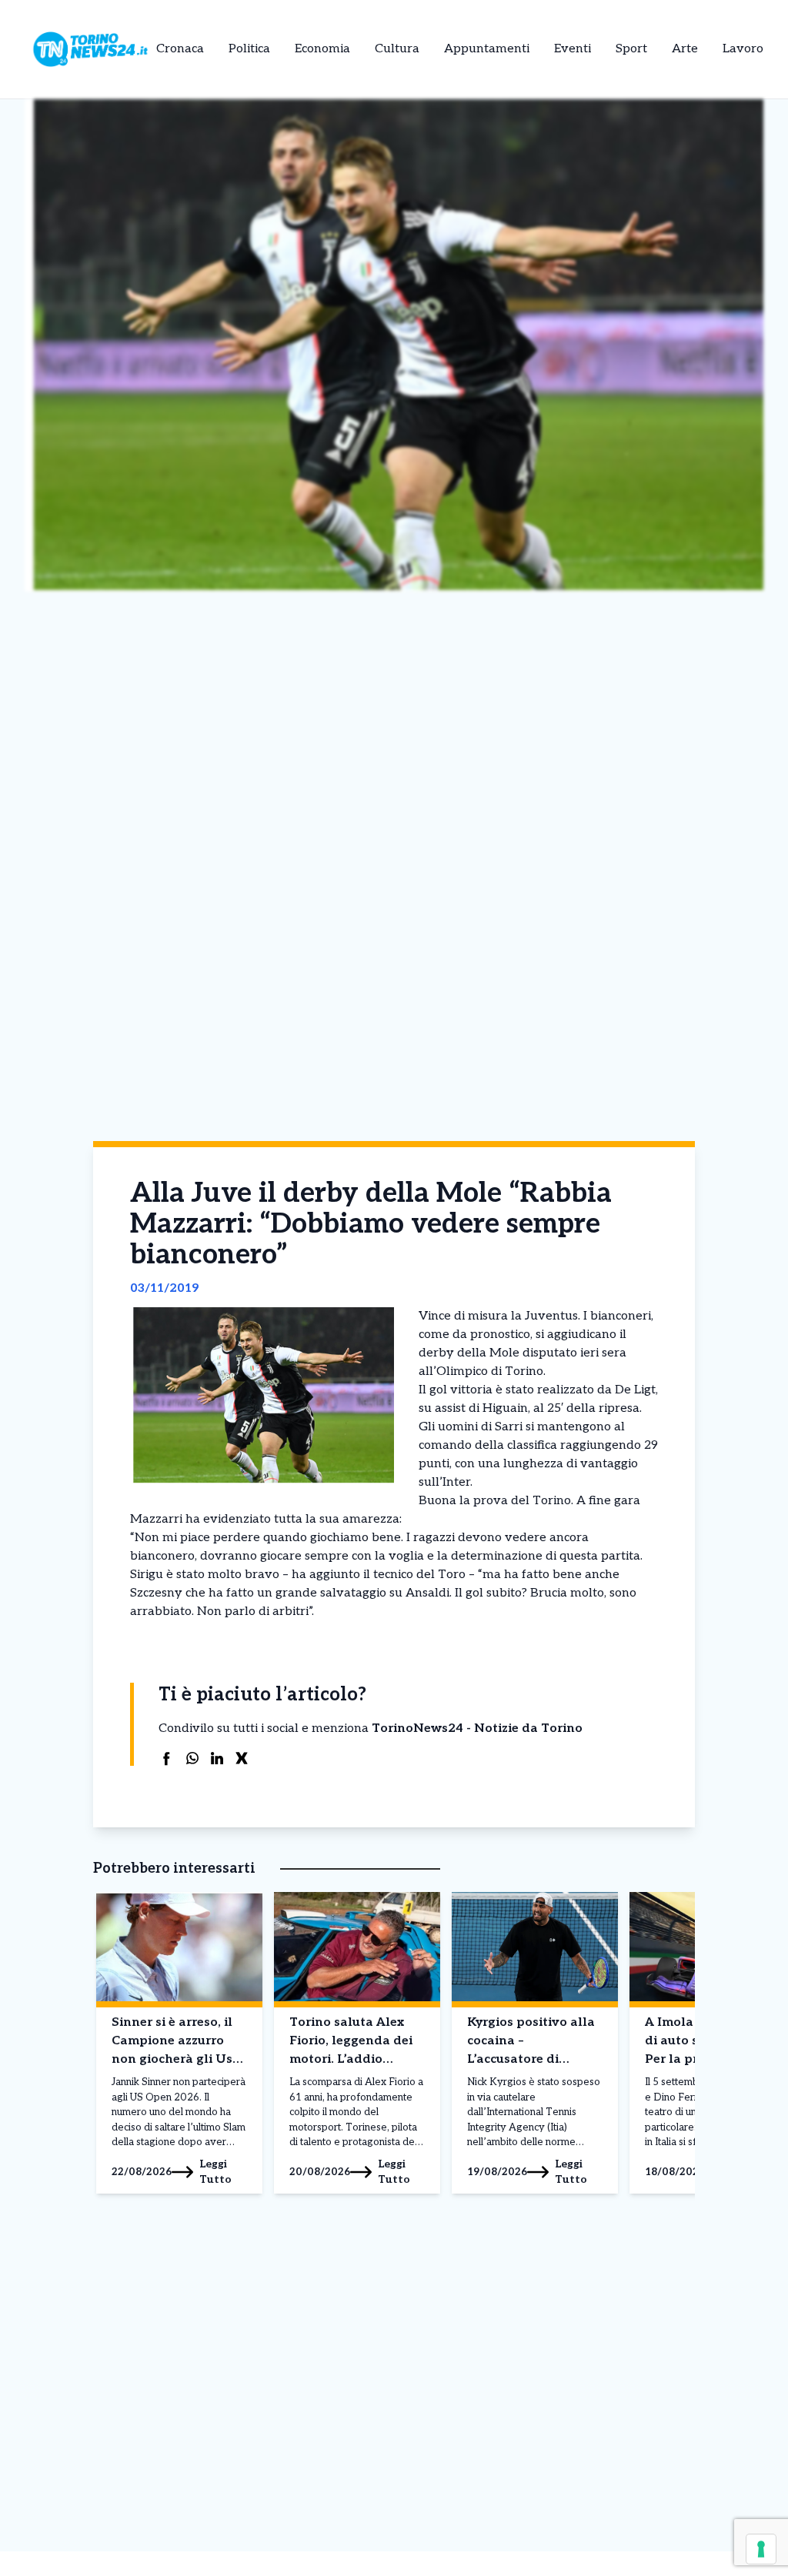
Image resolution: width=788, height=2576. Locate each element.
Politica (249, 49)
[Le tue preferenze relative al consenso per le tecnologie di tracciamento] (761, 2549)
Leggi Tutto (215, 2172)
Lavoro (743, 49)
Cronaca (180, 49)
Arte (685, 49)
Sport (631, 49)
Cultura (397, 49)
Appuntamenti (487, 49)
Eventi (573, 49)
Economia (322, 49)
